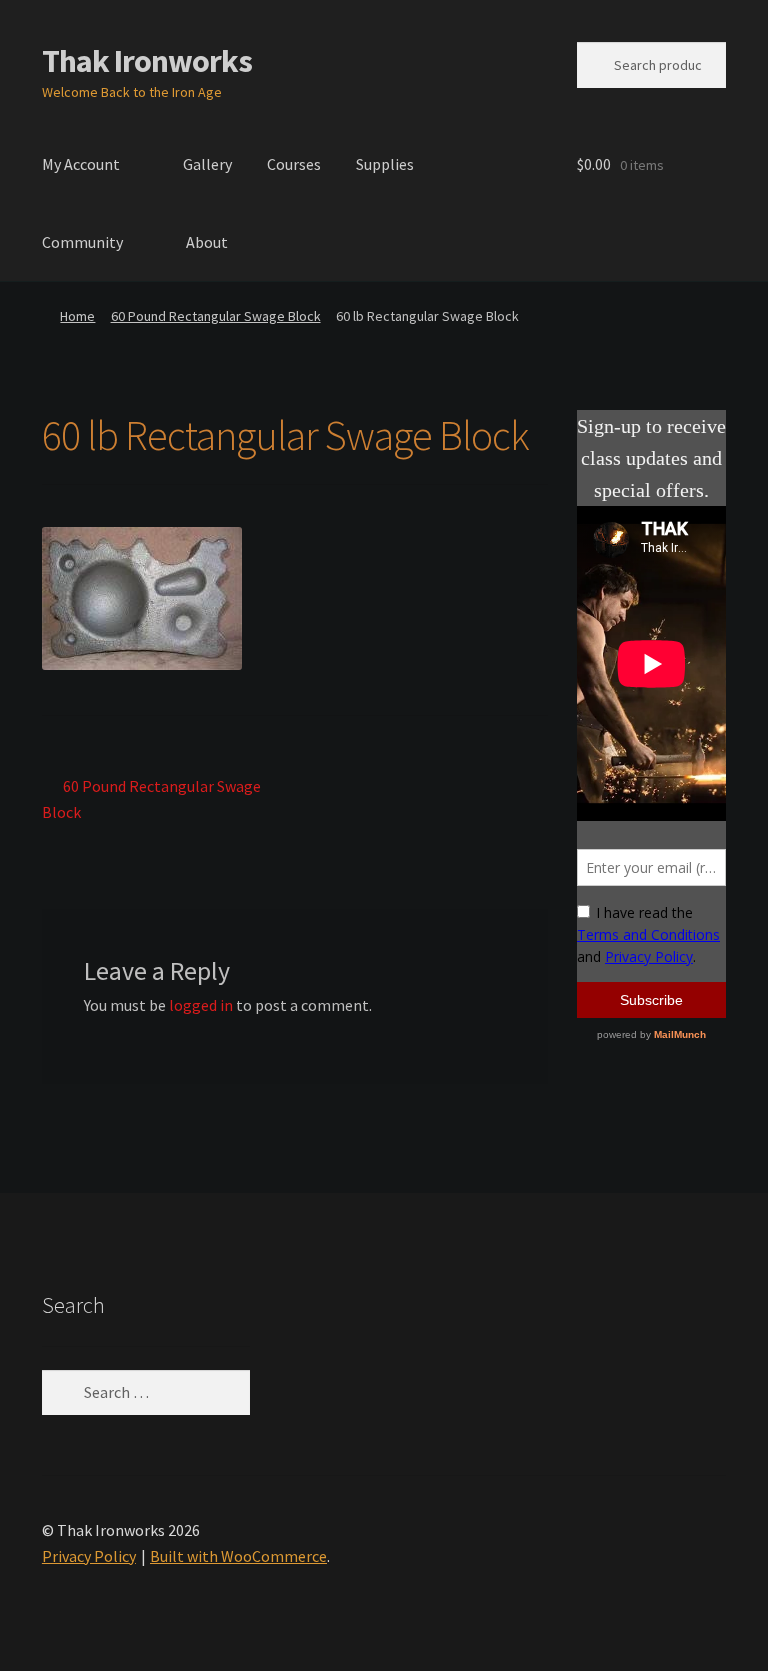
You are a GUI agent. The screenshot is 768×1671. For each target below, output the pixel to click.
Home (77, 316)
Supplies (385, 164)
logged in (201, 1005)
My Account (81, 164)
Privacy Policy (89, 1556)
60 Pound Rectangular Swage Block (216, 316)
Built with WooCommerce (238, 1556)
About (207, 242)
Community (82, 242)
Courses (294, 164)
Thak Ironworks (147, 61)
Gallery (207, 164)
